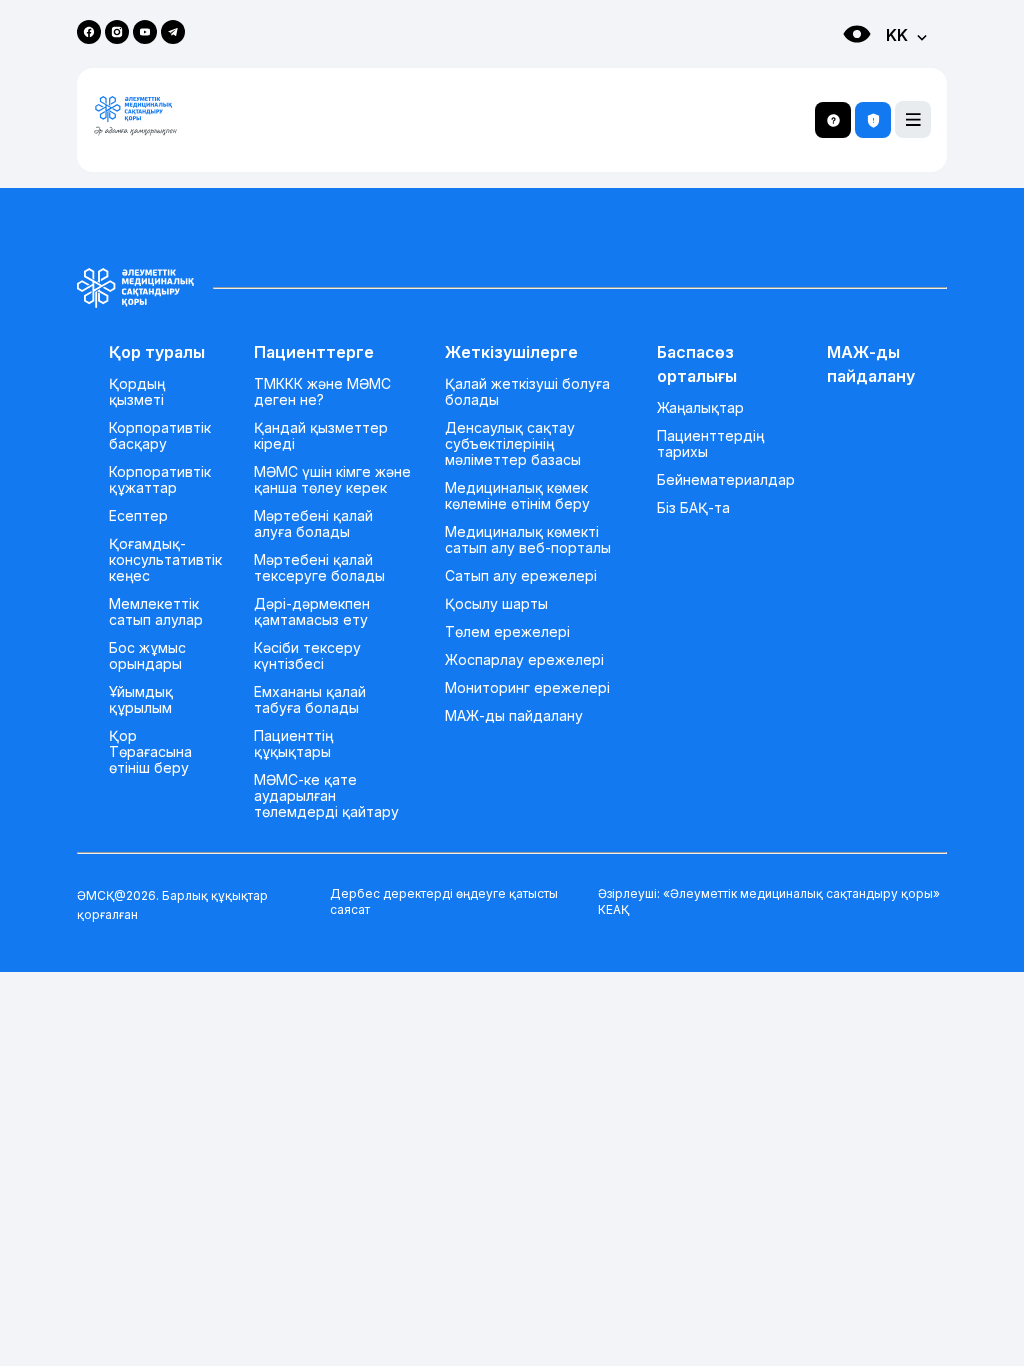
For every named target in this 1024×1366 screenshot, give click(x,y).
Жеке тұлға (836, 70)
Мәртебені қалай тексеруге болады (319, 568)
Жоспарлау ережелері (524, 660)
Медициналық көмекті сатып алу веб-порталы (528, 540)
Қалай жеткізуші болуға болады (527, 392)
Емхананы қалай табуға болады (310, 700)
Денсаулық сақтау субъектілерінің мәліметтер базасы (513, 444)
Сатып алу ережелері (521, 576)
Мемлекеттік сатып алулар (156, 612)
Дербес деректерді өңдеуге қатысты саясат (444, 901)
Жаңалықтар (700, 408)
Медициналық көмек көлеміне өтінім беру (517, 496)
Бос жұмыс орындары (147, 656)
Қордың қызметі (137, 392)
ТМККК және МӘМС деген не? (322, 392)
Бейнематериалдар (726, 480)
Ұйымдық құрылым (141, 700)
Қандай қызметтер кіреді (321, 436)
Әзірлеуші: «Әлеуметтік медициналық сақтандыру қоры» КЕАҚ (769, 901)
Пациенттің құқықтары (293, 744)
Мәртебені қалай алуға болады (313, 524)
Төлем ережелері (507, 632)
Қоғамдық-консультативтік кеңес (165, 560)
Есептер (138, 516)
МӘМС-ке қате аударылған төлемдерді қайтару (326, 796)
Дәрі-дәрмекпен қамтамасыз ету (312, 612)
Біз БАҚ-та (693, 508)
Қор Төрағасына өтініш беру (150, 752)
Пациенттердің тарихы (710, 444)
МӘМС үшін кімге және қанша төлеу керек (332, 480)
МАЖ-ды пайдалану (514, 716)
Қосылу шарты (496, 604)
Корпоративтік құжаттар (160, 480)
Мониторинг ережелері (527, 688)
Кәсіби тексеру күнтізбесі (307, 656)
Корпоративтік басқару (160, 436)
